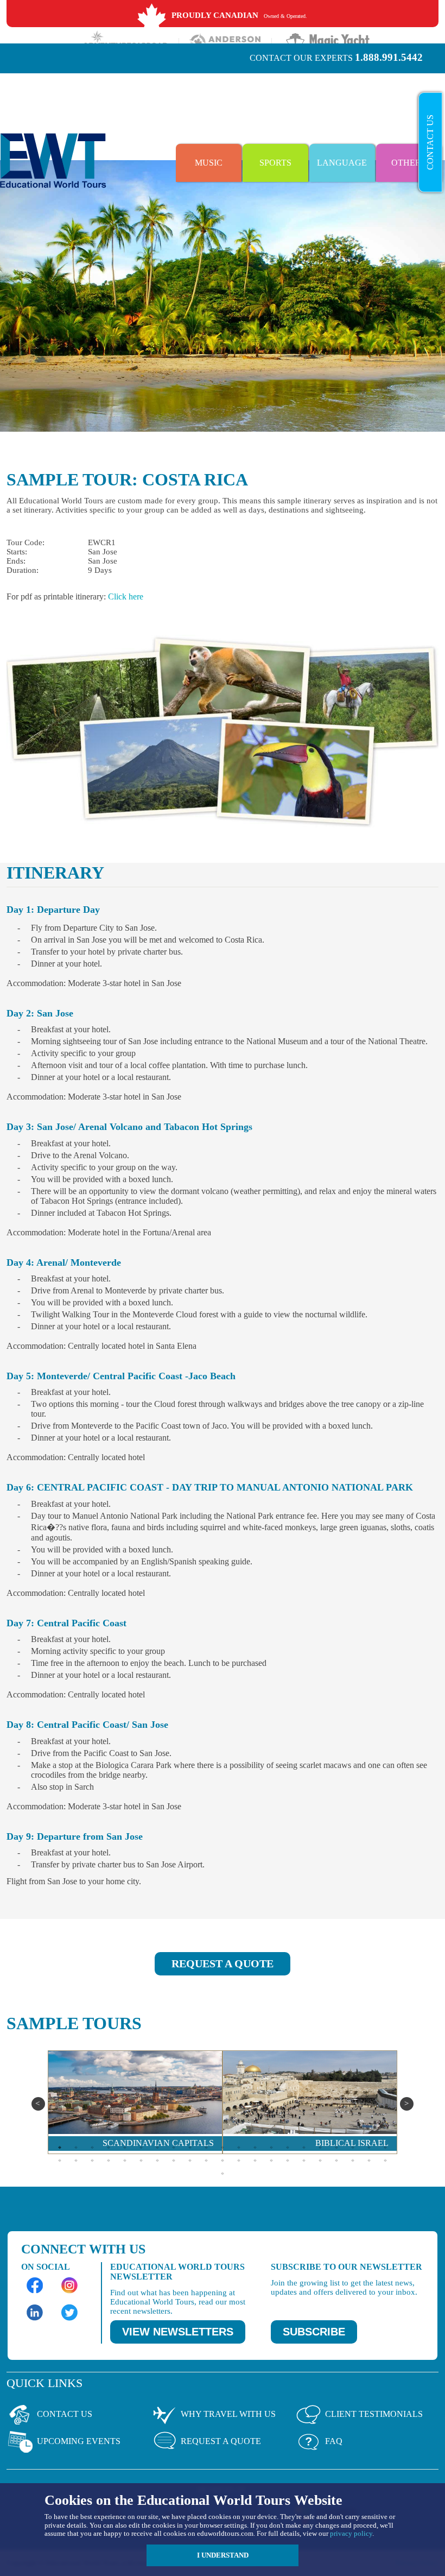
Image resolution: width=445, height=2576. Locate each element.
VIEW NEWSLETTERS (178, 2332)
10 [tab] (206, 2147)
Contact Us (430, 142)
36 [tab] (288, 2160)
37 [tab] (304, 2160)
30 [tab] (190, 2160)
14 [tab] (271, 2147)
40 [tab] (353, 2160)
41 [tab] (369, 2160)
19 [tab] (353, 2147)
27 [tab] (141, 2160)
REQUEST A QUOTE (223, 1963)
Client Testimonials (374, 2414)
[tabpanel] (135, 2102)
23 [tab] (76, 2160)
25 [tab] (109, 2160)
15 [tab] (288, 2147)
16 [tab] (304, 2147)
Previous (38, 2104)
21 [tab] (385, 2147)
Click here (126, 596)
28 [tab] (157, 2160)
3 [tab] (92, 2147)
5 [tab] (125, 2147)
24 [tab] (92, 2160)
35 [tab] (271, 2160)
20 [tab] (369, 2147)
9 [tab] (190, 2147)
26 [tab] (125, 2160)
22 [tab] (60, 2160)
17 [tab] (320, 2147)
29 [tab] (174, 2160)
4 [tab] (109, 2147)
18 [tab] (336, 2147)
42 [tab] (385, 2160)
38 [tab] (320, 2160)
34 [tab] (255, 2160)
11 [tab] (223, 2147)
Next (407, 2104)
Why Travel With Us (228, 2414)
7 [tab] (157, 2147)
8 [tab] (174, 2147)
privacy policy (351, 2533)
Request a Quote (221, 2441)
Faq (334, 2441)
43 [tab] (223, 2173)
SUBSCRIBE (314, 2332)
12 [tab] (239, 2147)
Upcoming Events (79, 2441)
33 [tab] (239, 2160)
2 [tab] (76, 2147)
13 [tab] (255, 2147)
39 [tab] (336, 2160)
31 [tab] (206, 2160)
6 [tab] (141, 2147)
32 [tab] (223, 2160)
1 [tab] (60, 2147)
